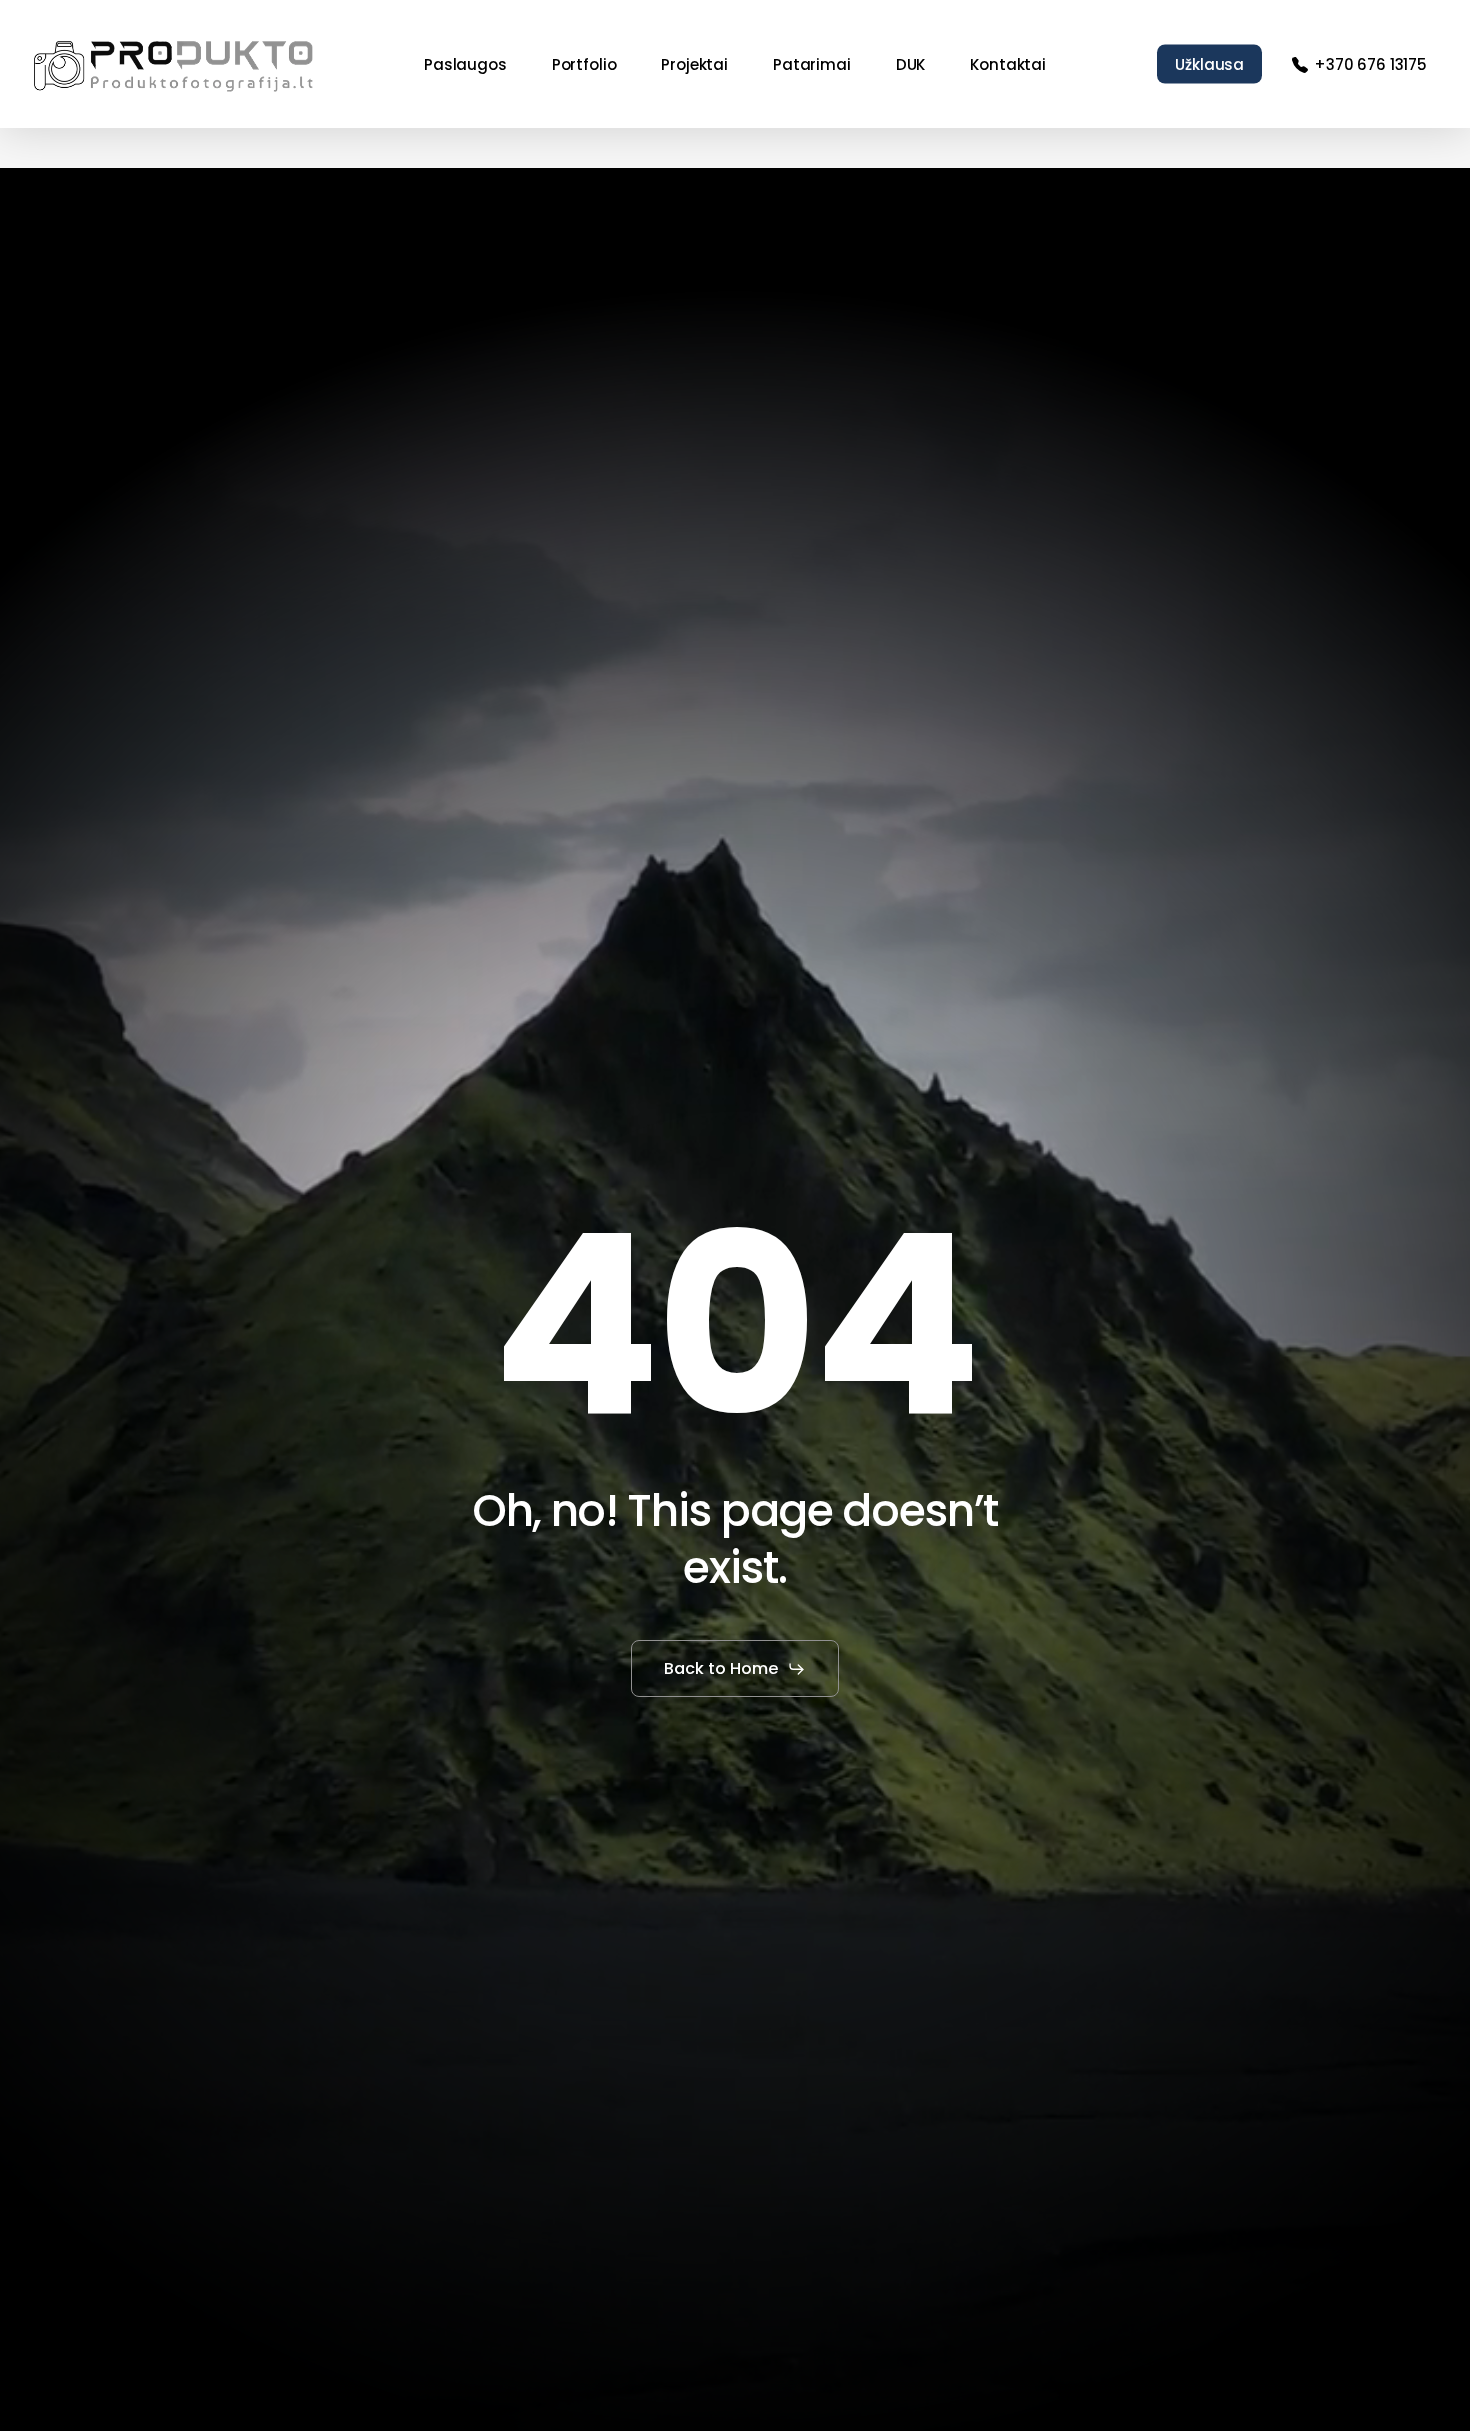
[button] (735, 1669)
